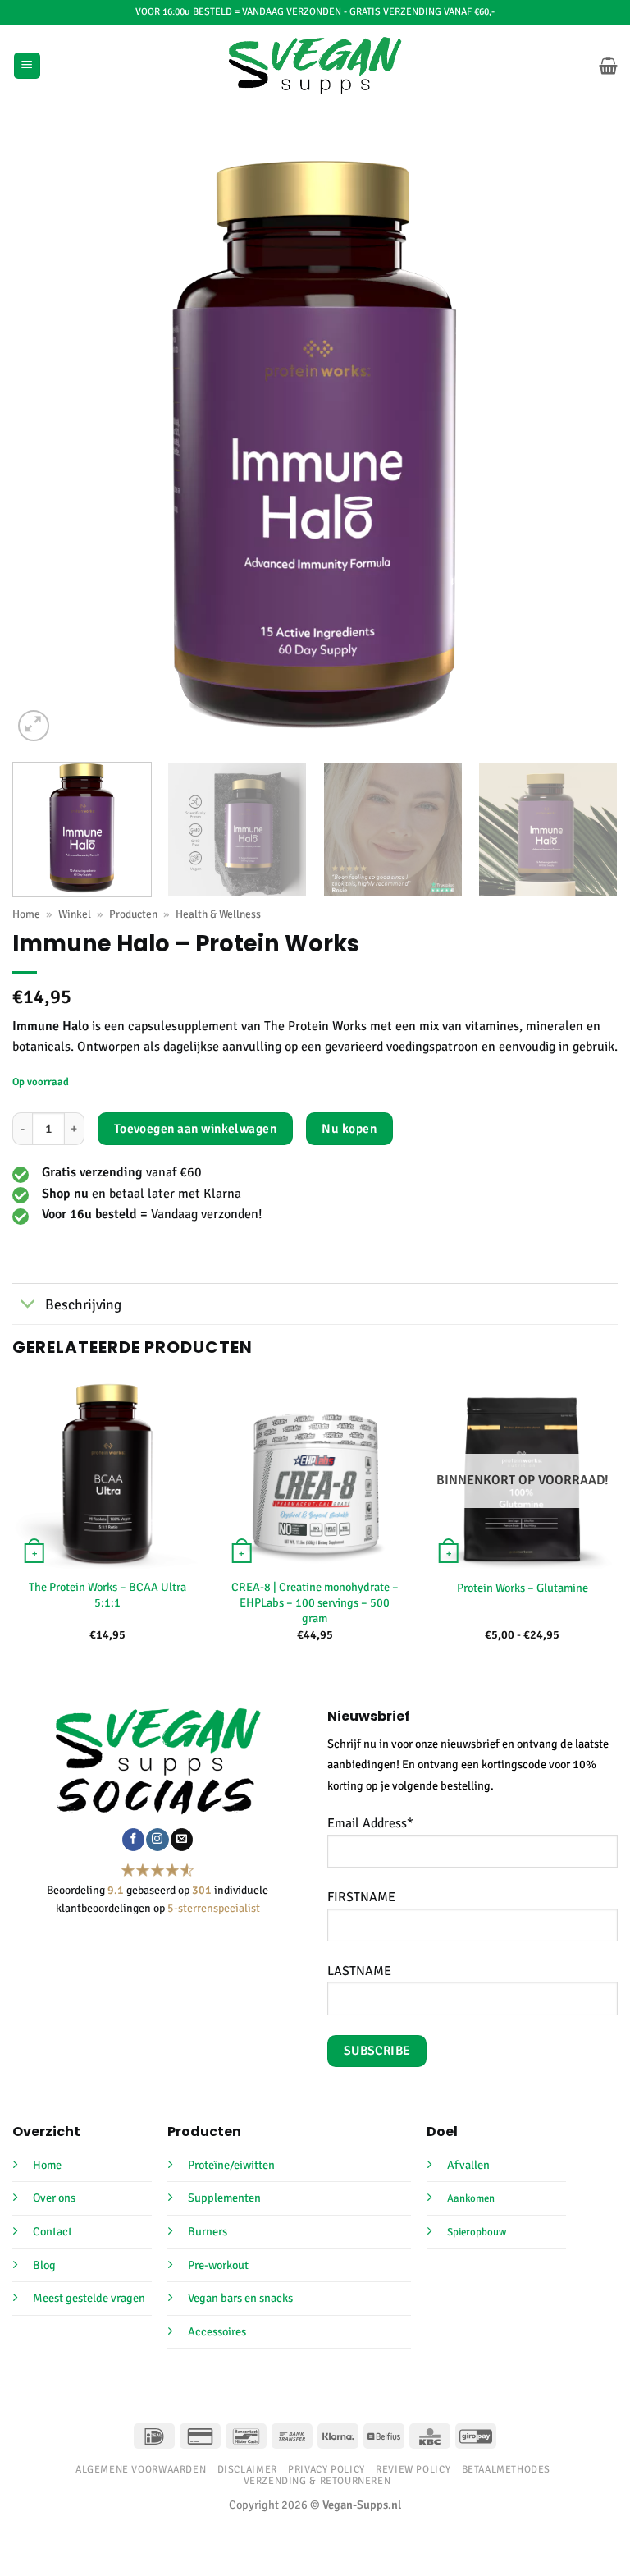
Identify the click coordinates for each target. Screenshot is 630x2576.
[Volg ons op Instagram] (157, 1840)
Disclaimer (247, 2469)
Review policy (413, 2469)
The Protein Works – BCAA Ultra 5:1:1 (107, 1595)
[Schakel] (28, 1306)
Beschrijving (83, 1304)
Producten (133, 914)
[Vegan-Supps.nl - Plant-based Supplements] (315, 66)
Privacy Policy (326, 2469)
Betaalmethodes (507, 2469)
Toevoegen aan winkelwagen (196, 1129)
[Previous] (45, 442)
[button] (27, 66)
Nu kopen (349, 1129)
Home (26, 914)
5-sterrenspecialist (214, 1908)
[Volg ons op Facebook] (133, 1840)
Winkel (75, 914)
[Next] (585, 442)
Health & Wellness (218, 914)
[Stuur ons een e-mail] (182, 1840)
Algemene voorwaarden (141, 2469)
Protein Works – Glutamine (523, 1588)
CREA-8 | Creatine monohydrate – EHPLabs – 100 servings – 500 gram (315, 1602)
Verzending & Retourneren (317, 2481)
